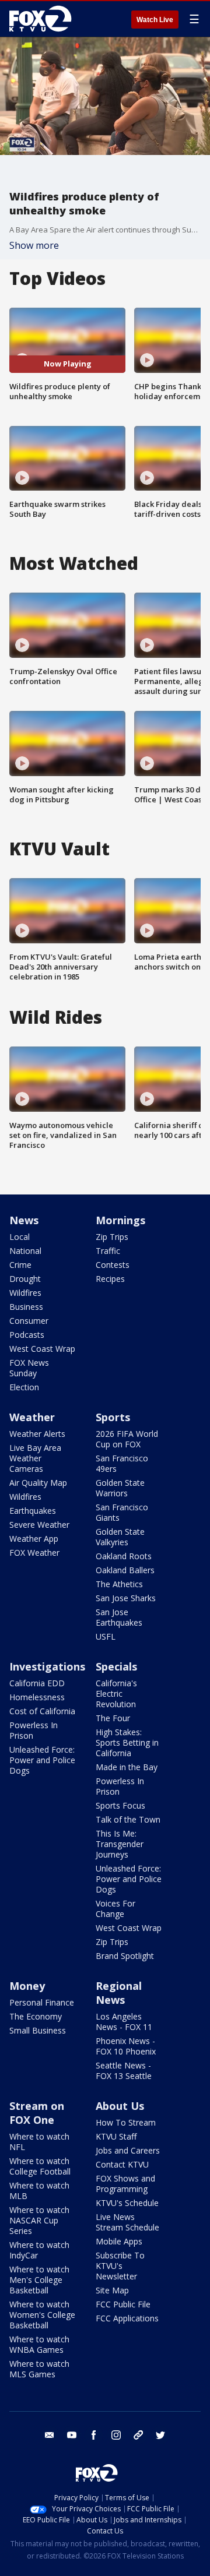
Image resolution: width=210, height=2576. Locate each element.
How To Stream (126, 2122)
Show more (34, 245)
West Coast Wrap (42, 1349)
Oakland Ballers (125, 1570)
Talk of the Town (128, 1819)
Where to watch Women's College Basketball (42, 2315)
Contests (113, 1265)
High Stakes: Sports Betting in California (127, 1742)
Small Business (38, 2030)
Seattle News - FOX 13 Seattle (124, 2071)
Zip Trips (112, 1237)
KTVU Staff (116, 2136)
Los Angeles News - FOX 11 (124, 2022)
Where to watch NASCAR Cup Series (39, 2220)
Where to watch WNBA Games (39, 2344)
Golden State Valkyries (120, 1537)
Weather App (34, 1539)
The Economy (36, 2016)
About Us (120, 2106)
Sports (113, 1417)
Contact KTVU (122, 2164)
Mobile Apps (119, 2241)
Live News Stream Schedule (127, 2222)
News (24, 1220)
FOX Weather (34, 1553)
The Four (113, 1718)
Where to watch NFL (39, 2142)
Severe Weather (39, 1525)
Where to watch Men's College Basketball (39, 2280)
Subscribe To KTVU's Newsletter (120, 2266)
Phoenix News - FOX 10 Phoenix (126, 2046)
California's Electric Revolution (116, 1694)
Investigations (47, 1666)
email (50, 2435)
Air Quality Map (38, 1483)
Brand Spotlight (125, 1956)
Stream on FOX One (37, 2113)
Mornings (120, 1220)
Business (26, 1307)
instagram (116, 2435)
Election (24, 1387)
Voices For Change (116, 1909)
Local (20, 1237)
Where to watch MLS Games (39, 2369)
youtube (72, 2435)
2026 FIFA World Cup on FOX (127, 1439)
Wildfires (25, 1293)
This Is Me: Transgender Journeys (120, 1844)
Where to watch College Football (40, 2166)
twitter (160, 2435)
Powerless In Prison (34, 1730)
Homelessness (37, 1697)
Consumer (29, 1321)
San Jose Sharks (126, 1598)
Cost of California (42, 1711)
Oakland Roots (124, 1556)
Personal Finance (42, 2002)
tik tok (138, 2435)
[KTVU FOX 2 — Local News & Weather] (43, 19)
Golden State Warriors (120, 1488)
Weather (32, 1417)
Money (27, 1986)
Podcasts (27, 1335)
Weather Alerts (37, 1434)
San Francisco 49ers (122, 1463)
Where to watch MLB (39, 2191)
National (25, 1251)
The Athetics (119, 1584)
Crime (20, 1265)
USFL (106, 1636)
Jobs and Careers (128, 2150)
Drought (25, 1279)
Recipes (110, 1279)
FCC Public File (123, 2304)
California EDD (37, 1683)
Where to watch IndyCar (39, 2250)
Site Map (112, 2290)
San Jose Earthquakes (119, 1617)
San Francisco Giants (122, 1512)
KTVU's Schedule (127, 2203)
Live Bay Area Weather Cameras (35, 1458)
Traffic (108, 1251)
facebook (94, 2435)
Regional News (119, 1993)
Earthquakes (33, 1511)
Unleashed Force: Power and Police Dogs (42, 1760)
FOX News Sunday (29, 1368)
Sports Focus (120, 1805)
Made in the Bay (127, 1767)
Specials (116, 1666)
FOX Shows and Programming (125, 2184)
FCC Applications (127, 2318)
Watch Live (155, 20)
